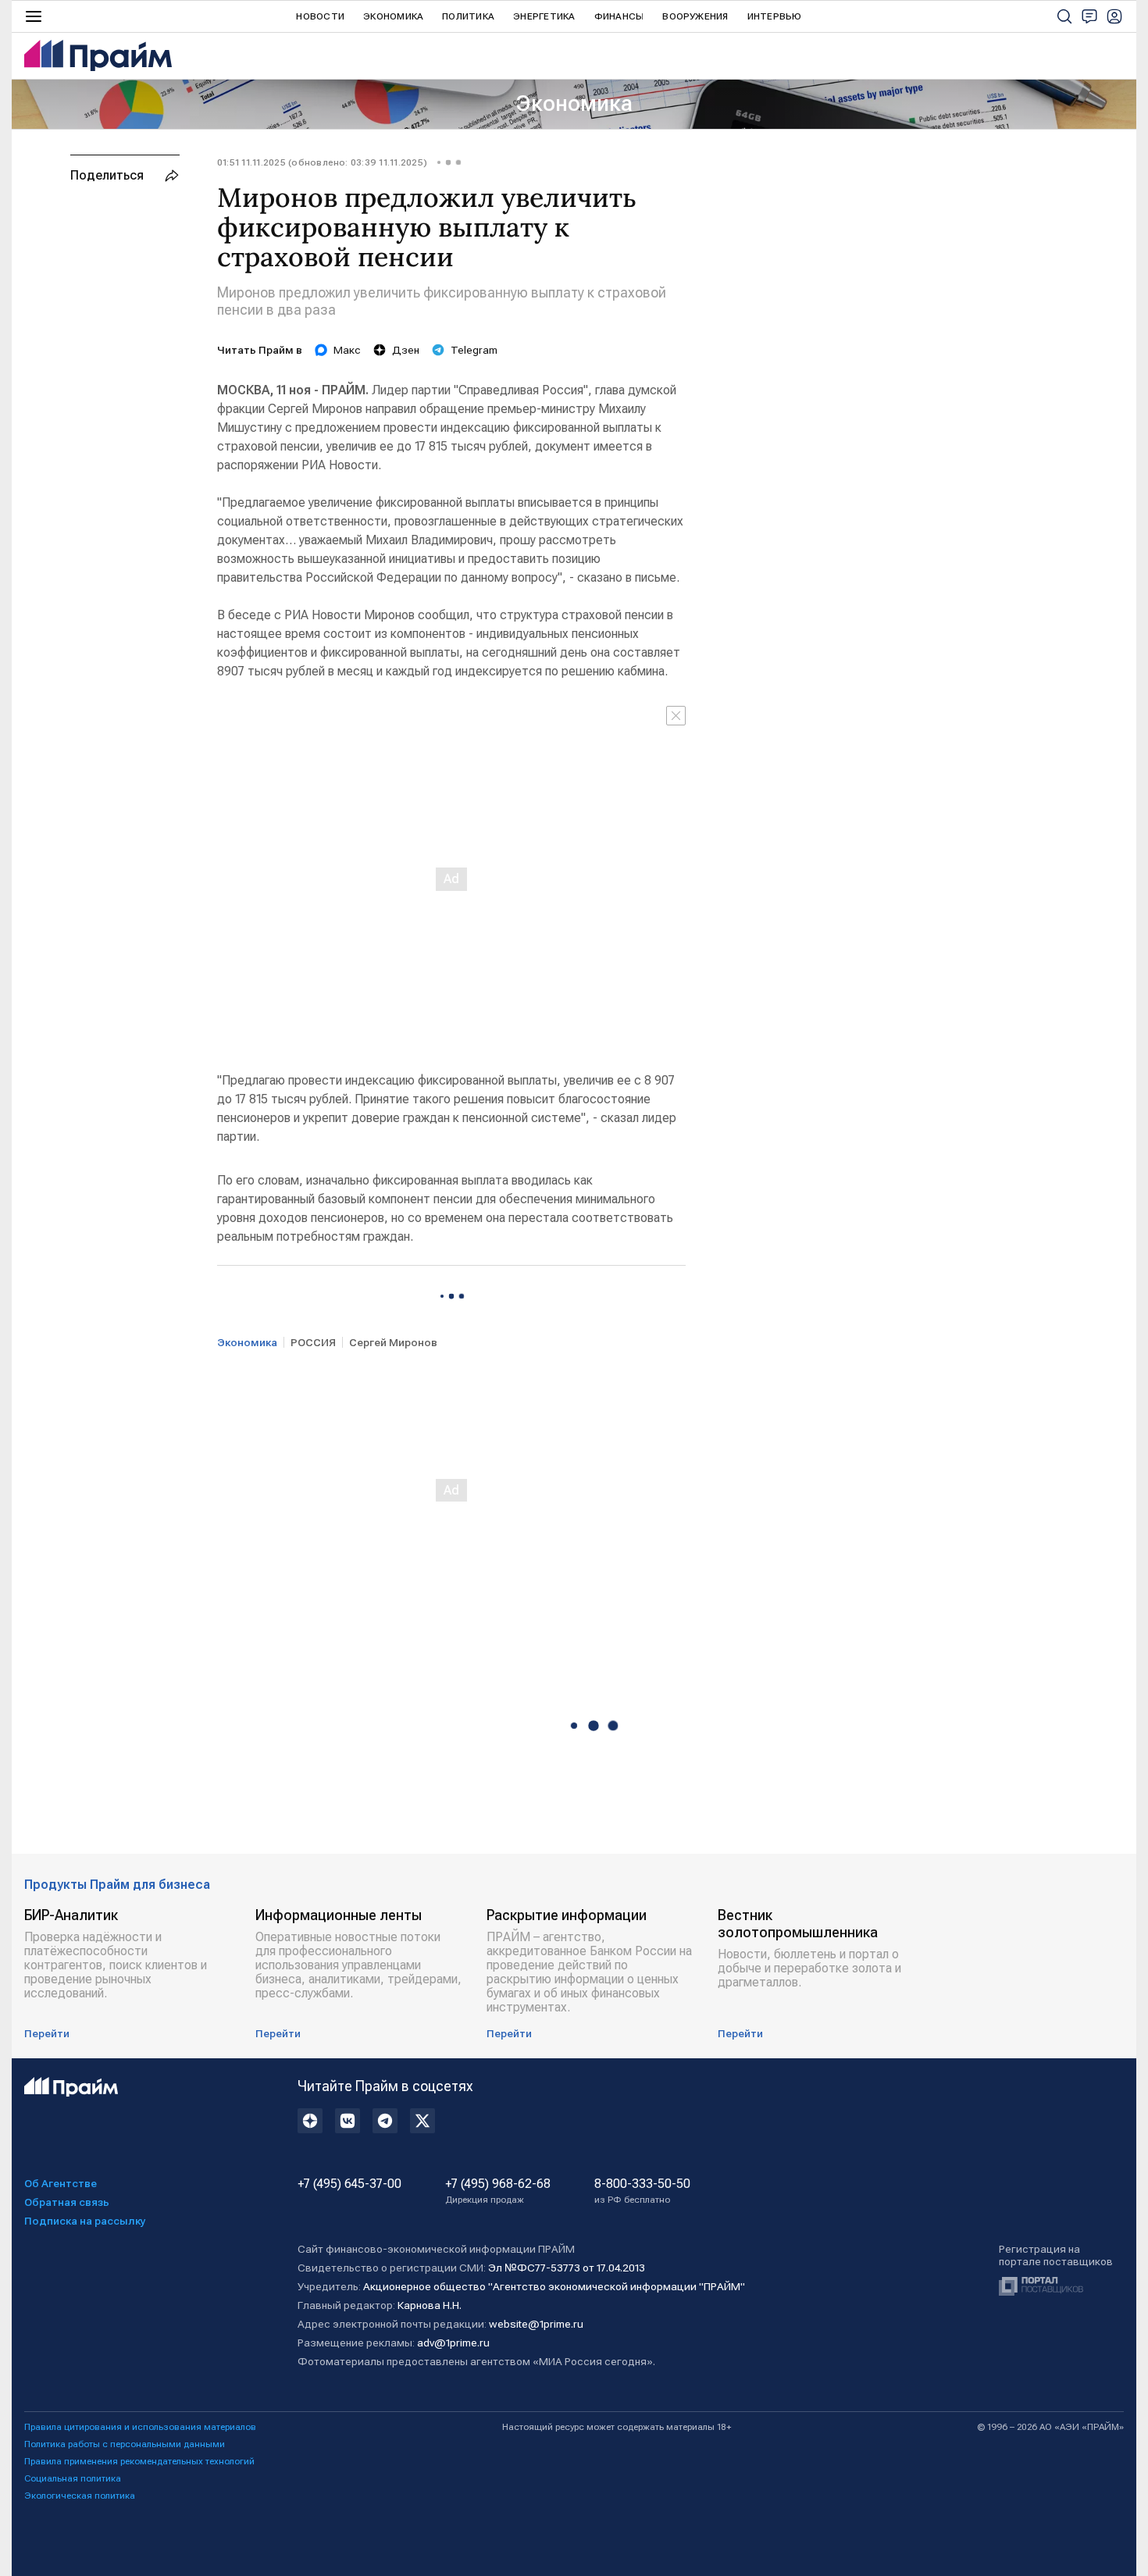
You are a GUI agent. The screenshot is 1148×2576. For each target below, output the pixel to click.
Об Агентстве (61, 2183)
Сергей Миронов (393, 1342)
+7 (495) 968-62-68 (498, 2191)
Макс (347, 350)
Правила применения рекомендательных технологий (139, 2461)
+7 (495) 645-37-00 (349, 2184)
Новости (320, 16)
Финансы (619, 16)
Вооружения (695, 16)
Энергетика (544, 16)
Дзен (406, 350)
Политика (468, 16)
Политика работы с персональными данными (125, 2444)
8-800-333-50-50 (642, 2191)
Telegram (474, 350)
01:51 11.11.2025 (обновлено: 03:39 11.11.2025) (322, 162)
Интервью (775, 16)
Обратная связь (67, 2202)
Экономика (393, 16)
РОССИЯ (313, 1342)
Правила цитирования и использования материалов (140, 2427)
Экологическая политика (80, 2496)
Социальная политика (73, 2478)
